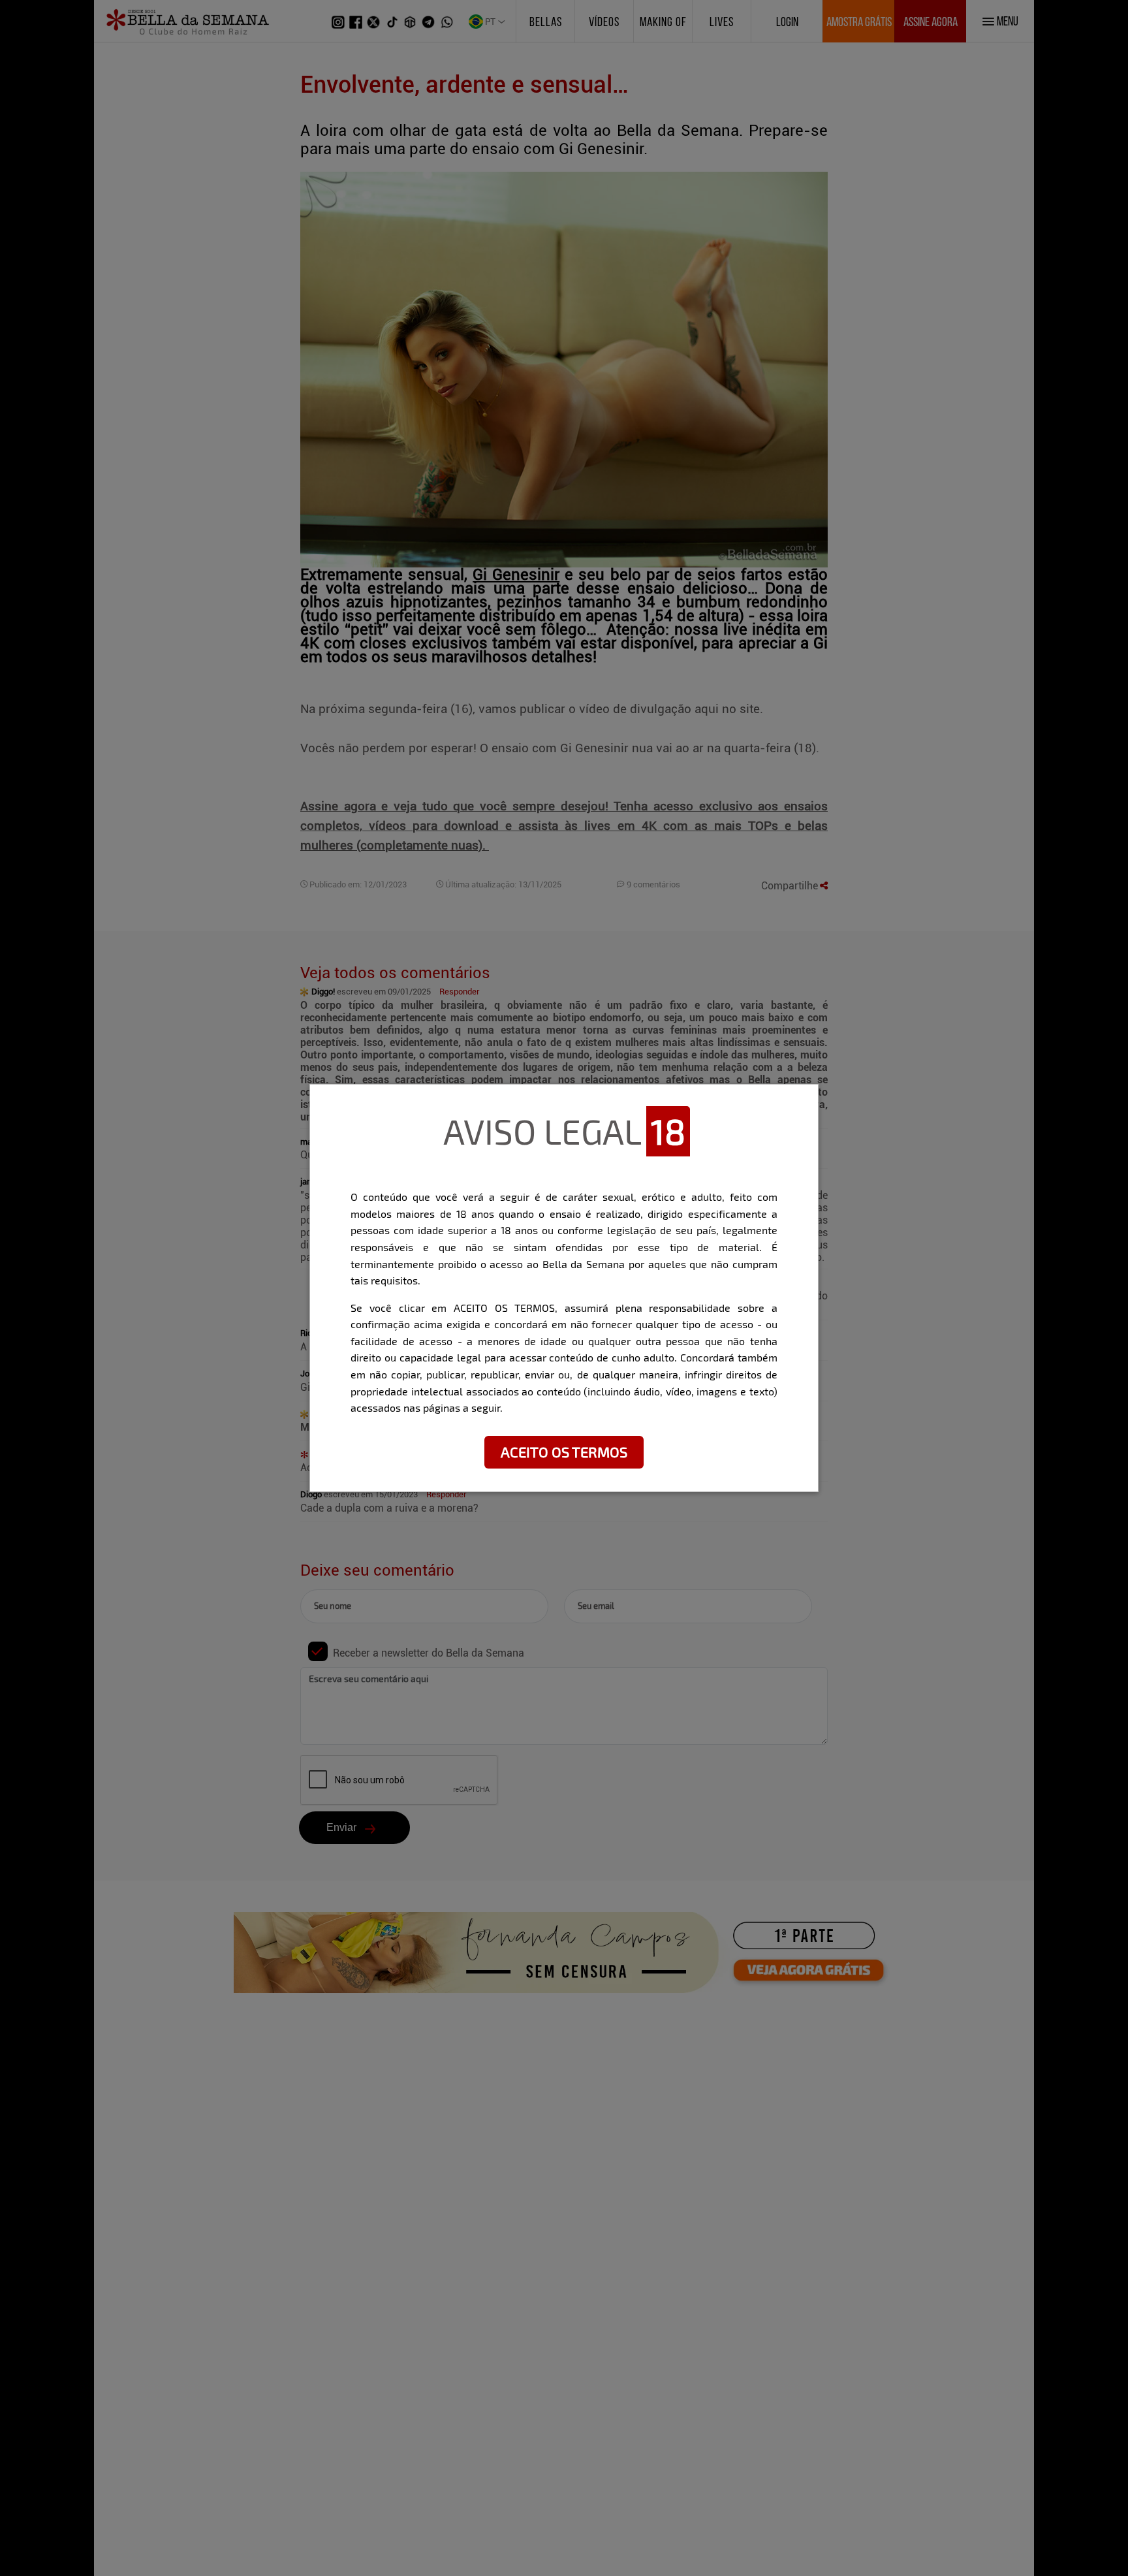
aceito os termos (564, 1452)
